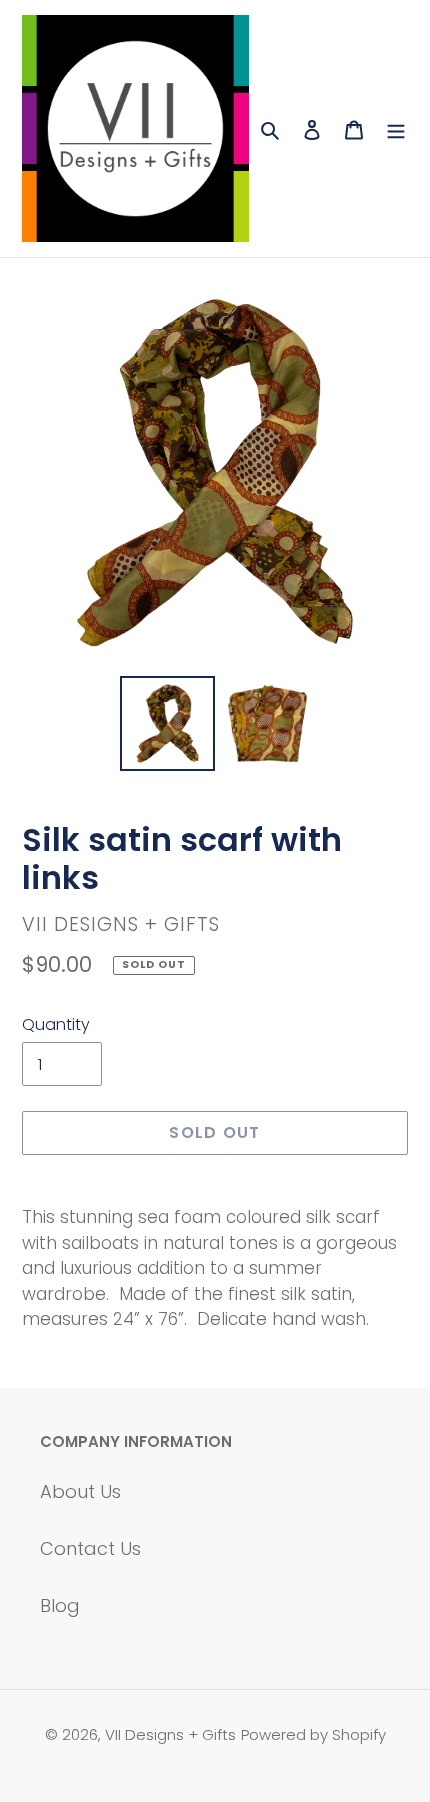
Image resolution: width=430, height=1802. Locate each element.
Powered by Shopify (313, 1734)
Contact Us (90, 1548)
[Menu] (396, 128)
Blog (60, 1605)
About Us (80, 1491)
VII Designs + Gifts (170, 1734)
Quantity (56, 1024)
